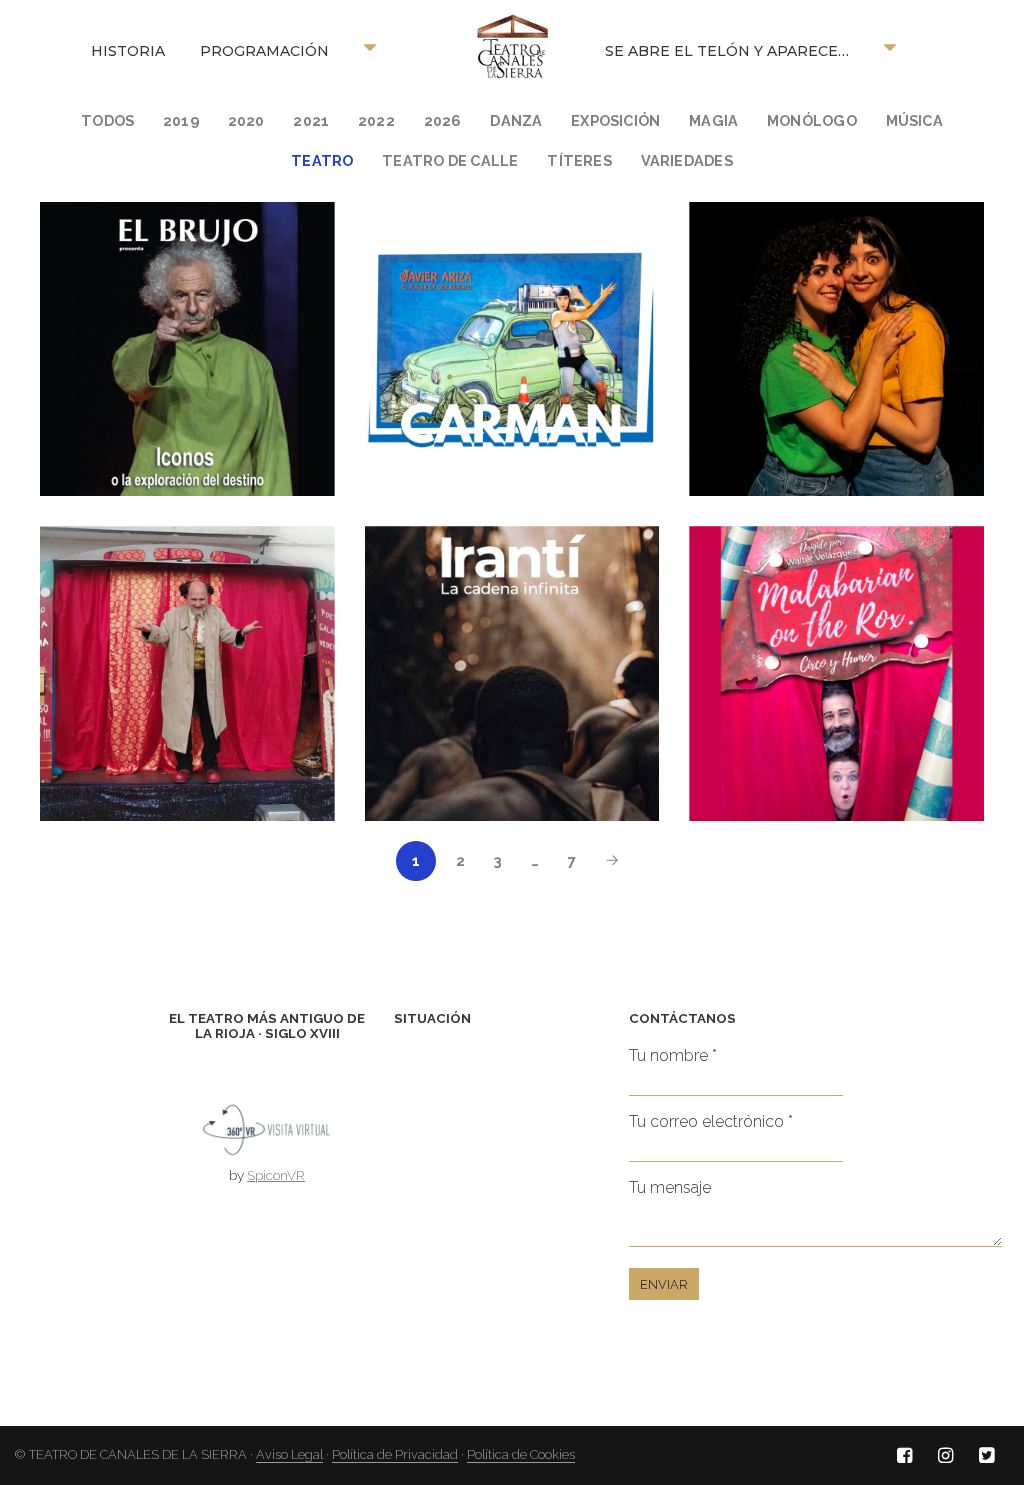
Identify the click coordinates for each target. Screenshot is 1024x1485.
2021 (311, 120)
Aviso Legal (289, 1454)
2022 (376, 120)
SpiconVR (276, 1175)
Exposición (615, 120)
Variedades (687, 160)
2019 (181, 120)
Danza (516, 120)
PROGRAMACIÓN (264, 51)
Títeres (579, 160)
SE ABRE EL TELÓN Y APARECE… (727, 51)
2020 (246, 120)
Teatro (322, 160)
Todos (107, 120)
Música (914, 120)
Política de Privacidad (395, 1454)
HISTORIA (128, 51)
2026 (443, 120)
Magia (713, 120)
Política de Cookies (521, 1454)
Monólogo (812, 120)
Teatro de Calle (450, 160)
